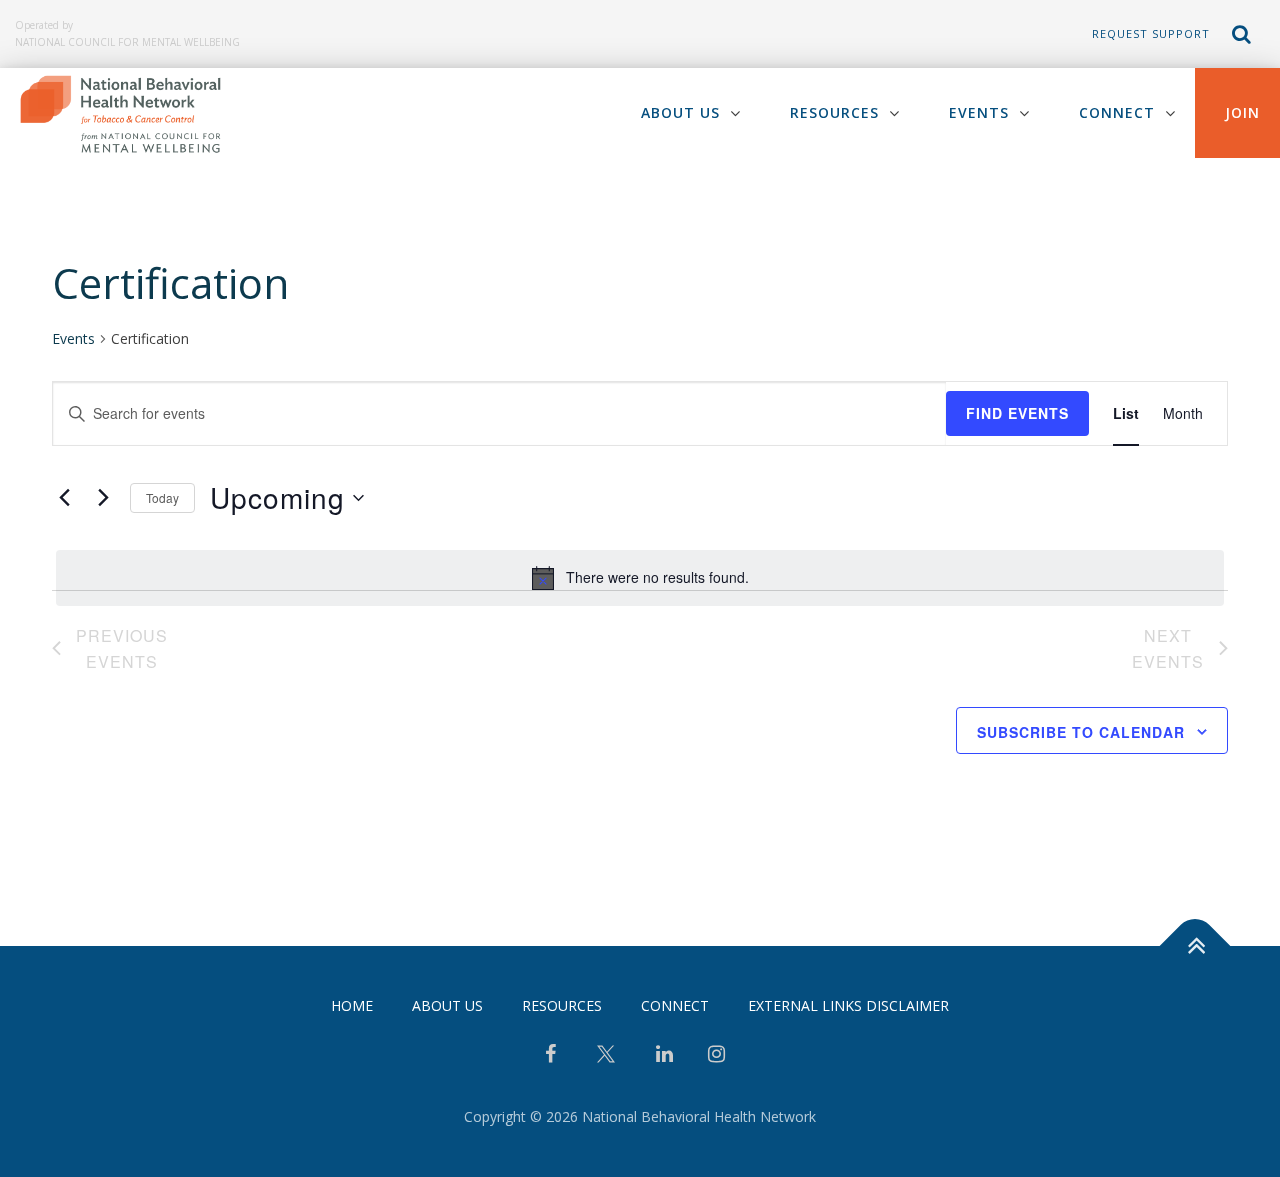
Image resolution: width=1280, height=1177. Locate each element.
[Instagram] (716, 1056)
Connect (1117, 112)
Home (352, 1005)
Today (162, 497)
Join (1242, 112)
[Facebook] (550, 1056)
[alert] (640, 578)
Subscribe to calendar (1081, 732)
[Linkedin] (664, 1056)
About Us (680, 112)
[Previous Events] (64, 498)
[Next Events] (103, 498)
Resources (834, 112)
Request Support (1151, 33)
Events (979, 112)
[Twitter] (606, 1061)
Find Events (1017, 413)
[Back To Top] (1195, 945)
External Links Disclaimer (848, 1005)
